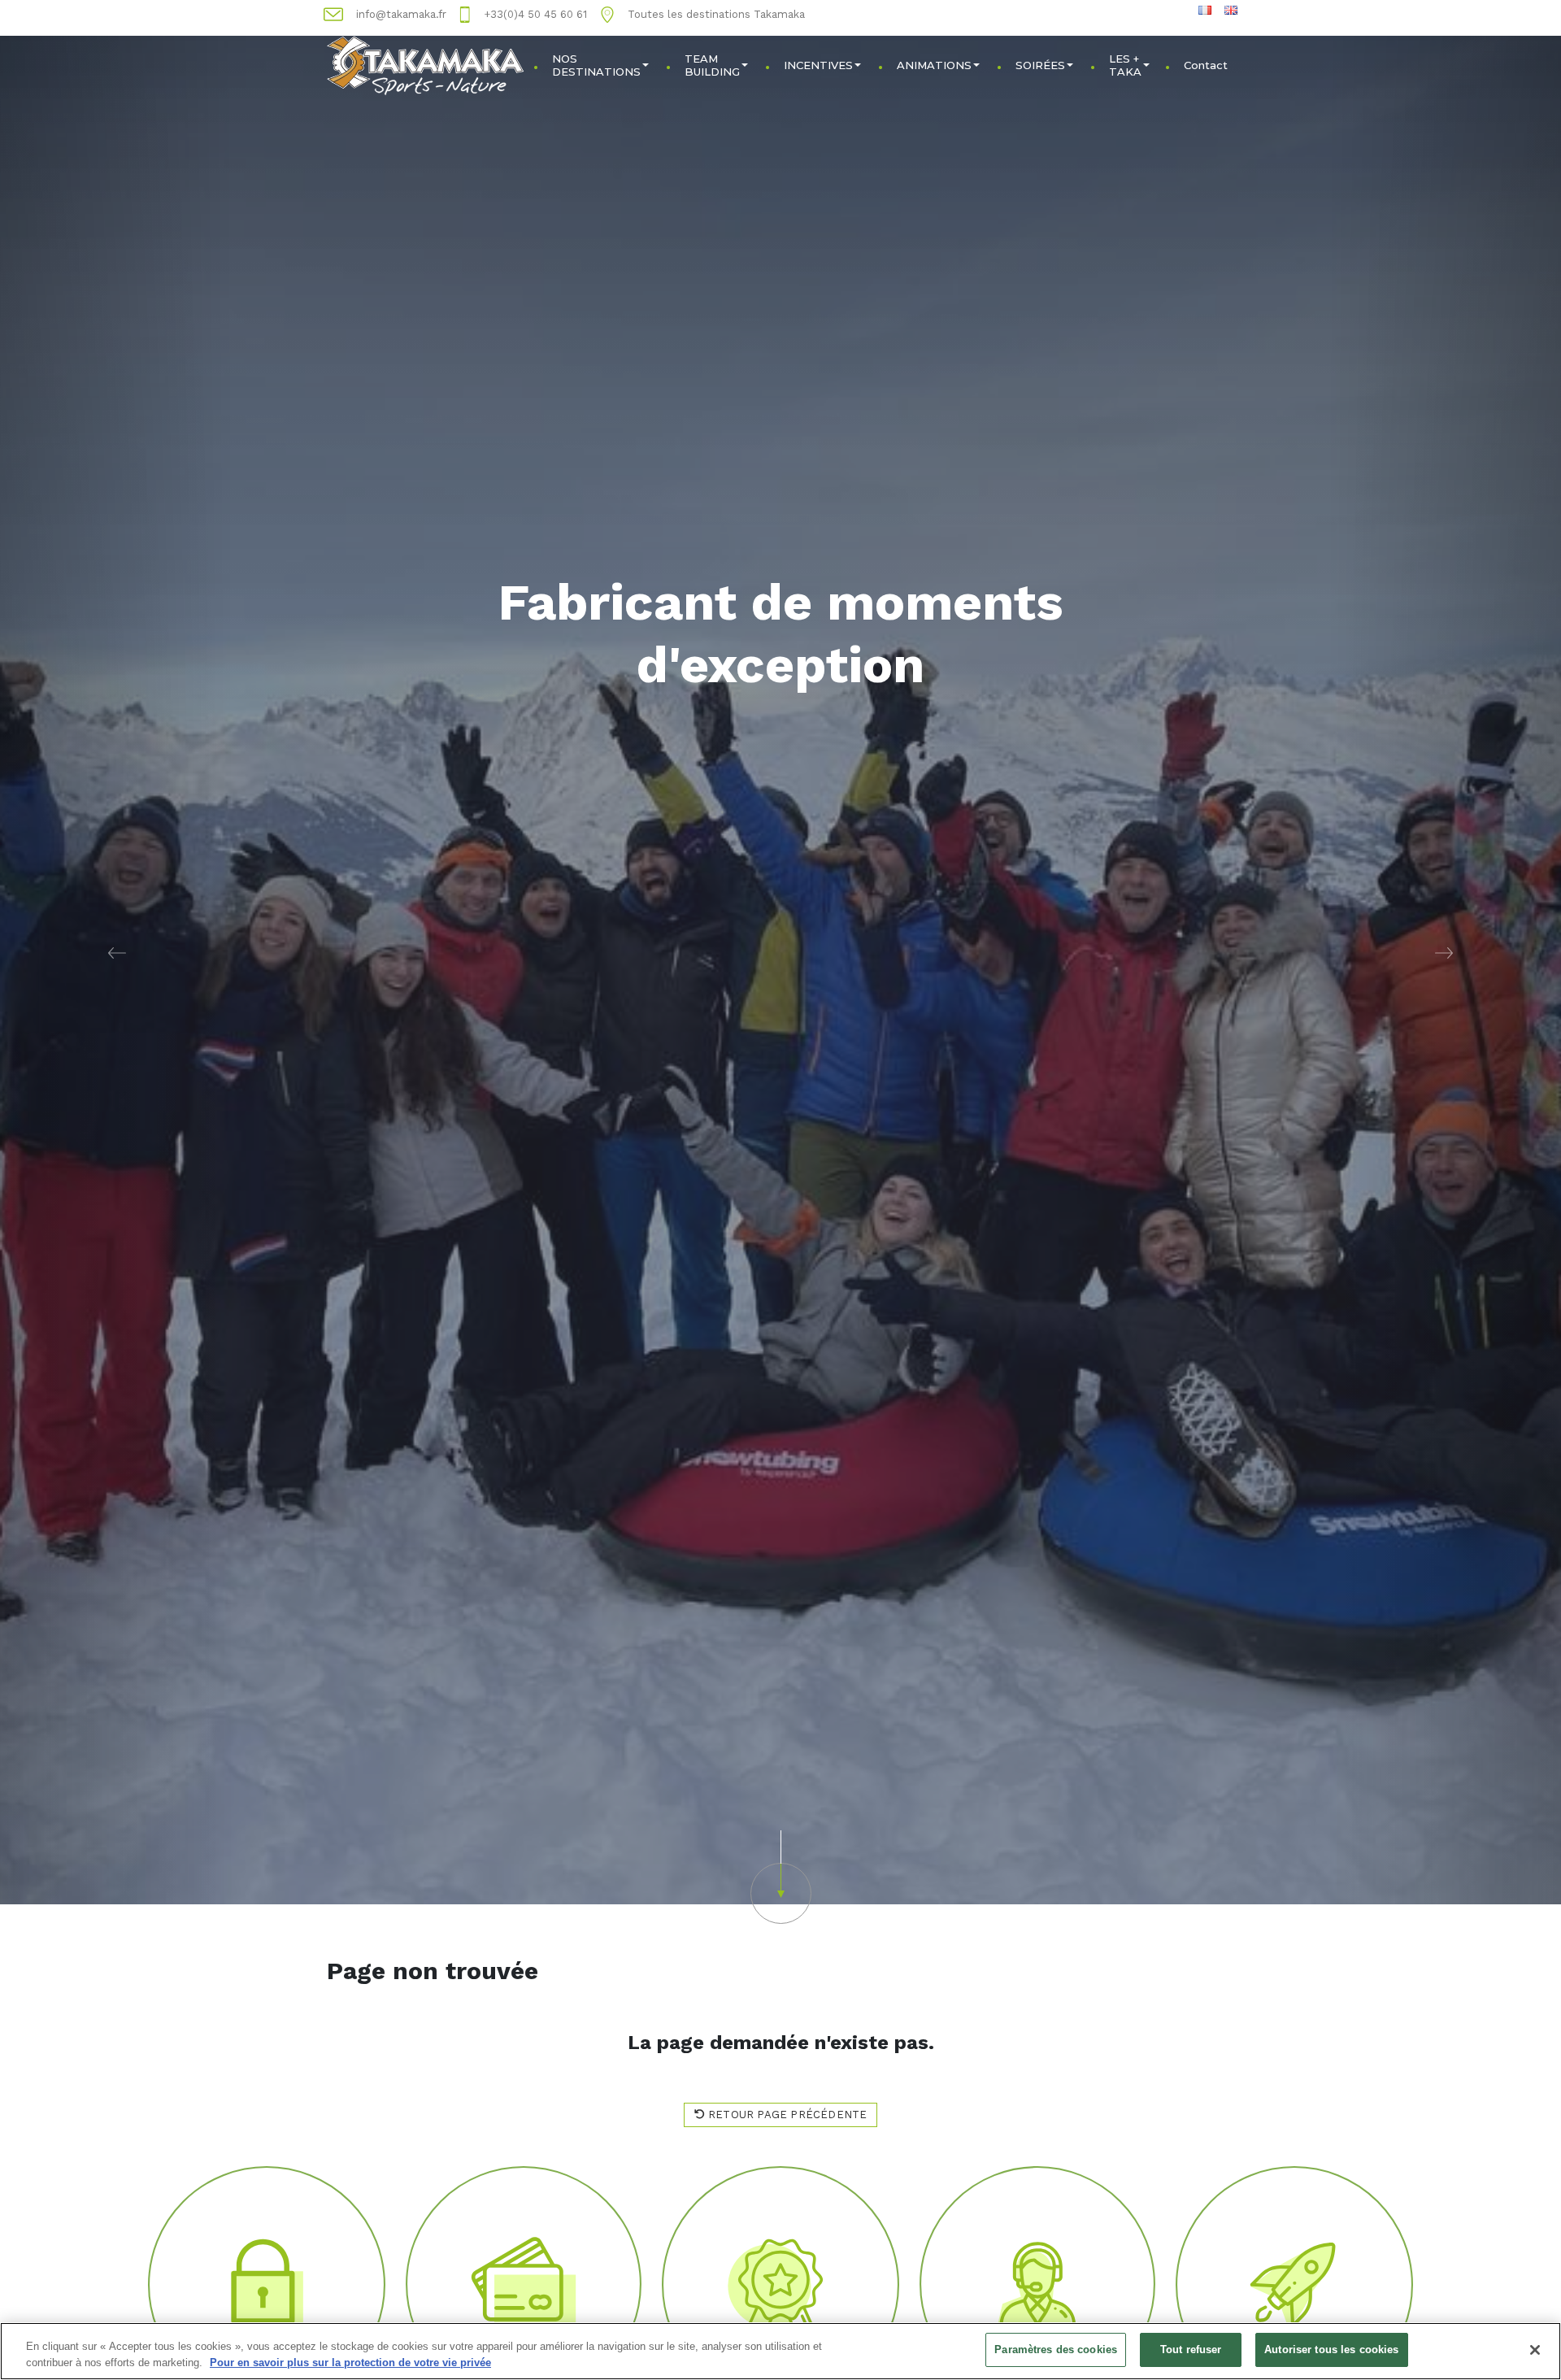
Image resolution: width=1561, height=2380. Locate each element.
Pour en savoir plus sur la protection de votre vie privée (350, 2363)
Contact (1206, 65)
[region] (780, 2351)
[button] (117, 952)
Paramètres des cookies (1056, 2350)
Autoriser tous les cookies (1331, 2350)
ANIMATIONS (934, 65)
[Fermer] (1535, 2350)
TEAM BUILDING (712, 65)
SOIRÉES (1040, 65)
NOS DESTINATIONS (596, 65)
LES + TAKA (1125, 65)
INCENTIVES (818, 65)
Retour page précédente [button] (786, 2115)
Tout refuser (1191, 2350)
